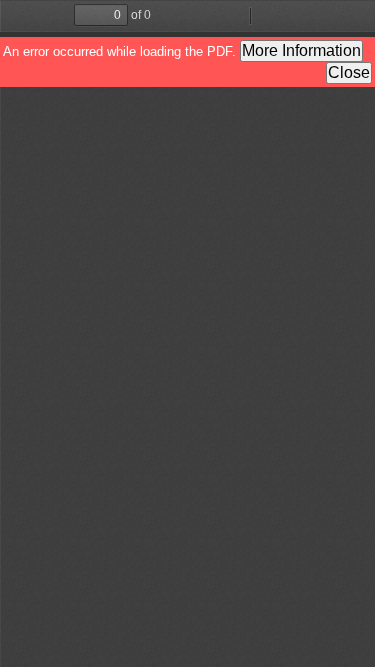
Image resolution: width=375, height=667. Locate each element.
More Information (301, 50)
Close (349, 72)
